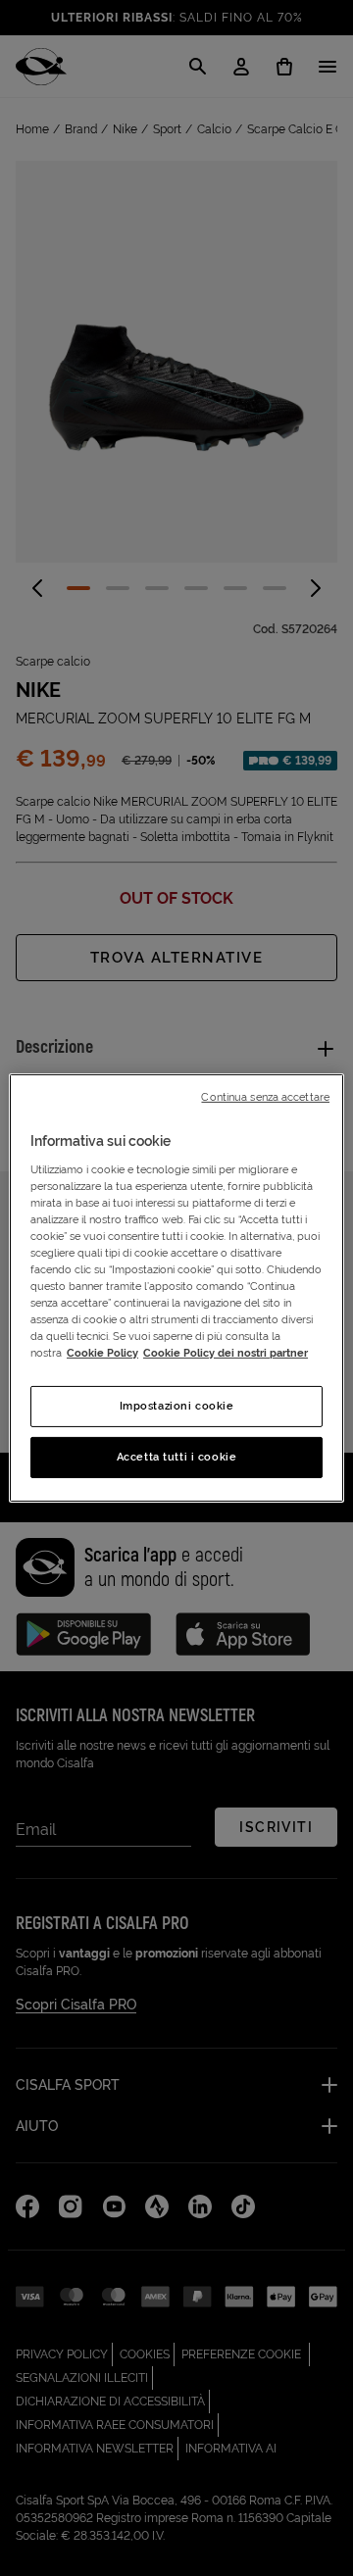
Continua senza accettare (265, 1097)
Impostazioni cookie (177, 1406)
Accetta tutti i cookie (177, 1457)
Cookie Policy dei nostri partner (226, 1353)
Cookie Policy (102, 1353)
